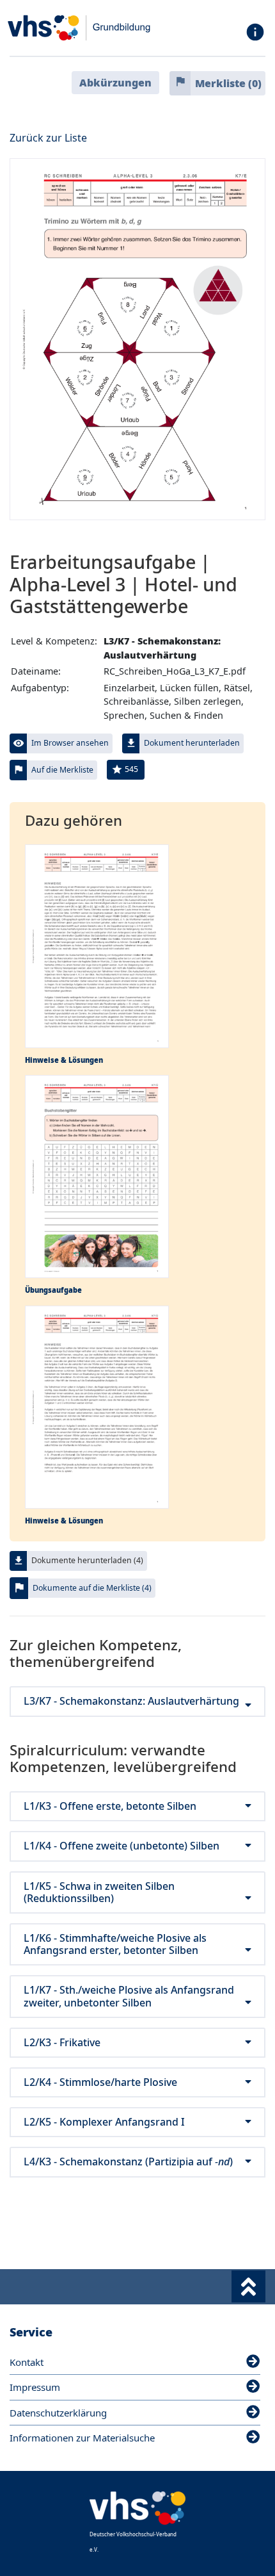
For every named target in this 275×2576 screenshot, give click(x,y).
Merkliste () (228, 83)
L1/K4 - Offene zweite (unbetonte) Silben (122, 1846)
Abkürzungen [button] (115, 83)
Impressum (35, 2387)
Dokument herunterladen (192, 743)
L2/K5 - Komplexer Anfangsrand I (104, 2122)
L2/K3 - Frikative (62, 2043)
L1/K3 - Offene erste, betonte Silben (110, 1806)
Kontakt (27, 2362)
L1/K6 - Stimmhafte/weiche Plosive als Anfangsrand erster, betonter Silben (115, 1944)
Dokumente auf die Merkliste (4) (92, 1588)
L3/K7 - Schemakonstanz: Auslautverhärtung (131, 1701)
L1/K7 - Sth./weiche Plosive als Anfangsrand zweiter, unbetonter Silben (129, 1996)
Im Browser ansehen (70, 743)
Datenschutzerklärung (58, 2413)
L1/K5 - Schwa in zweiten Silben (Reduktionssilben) (99, 1892)
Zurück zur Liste (48, 138)
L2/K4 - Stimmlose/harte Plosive (100, 2082)
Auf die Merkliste (62, 770)
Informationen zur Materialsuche (82, 2438)
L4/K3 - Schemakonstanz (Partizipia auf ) (128, 2162)
